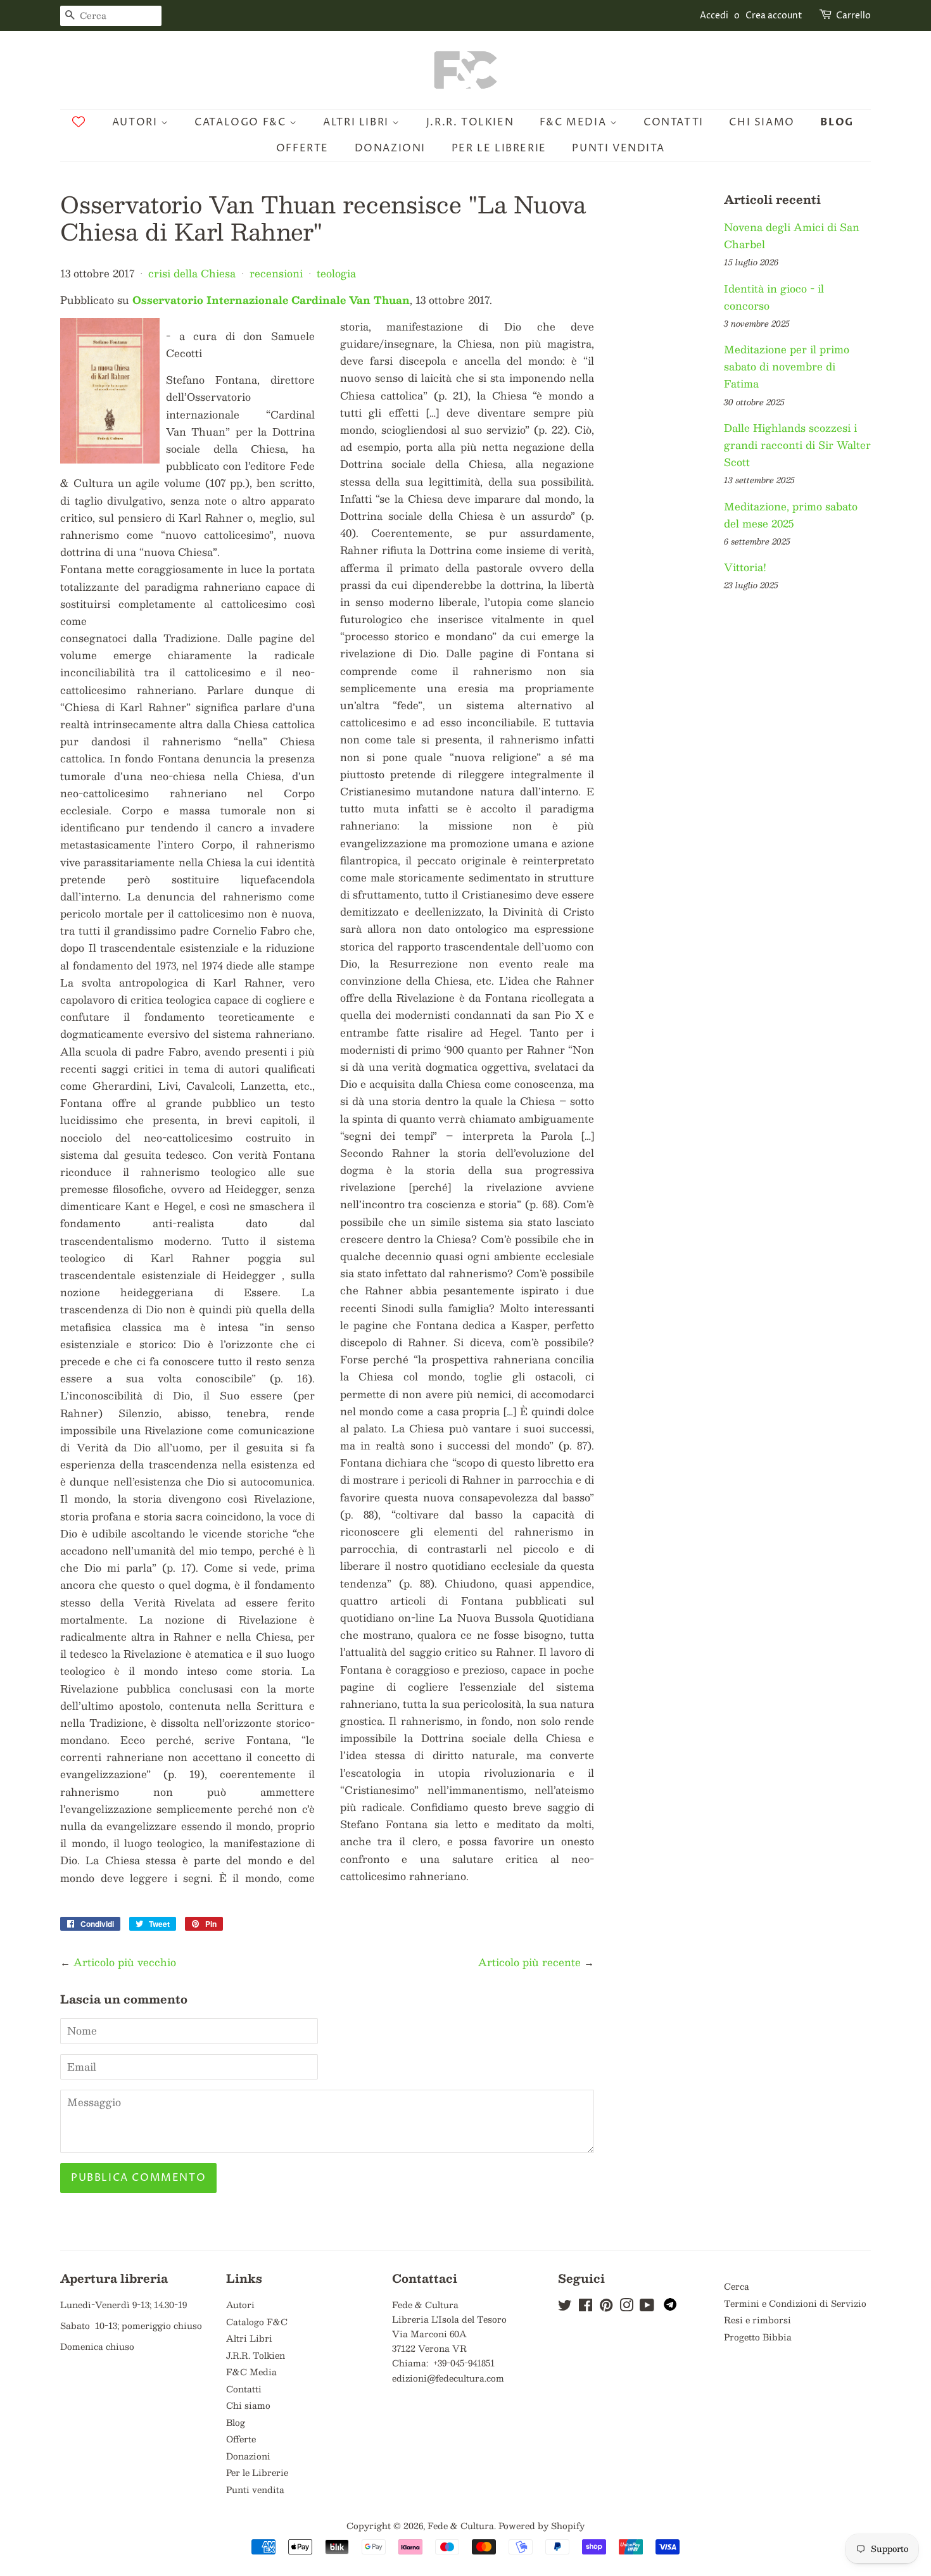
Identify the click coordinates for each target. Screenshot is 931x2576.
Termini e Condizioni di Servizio (795, 2303)
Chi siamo (762, 122)
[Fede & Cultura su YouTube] (647, 2307)
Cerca (737, 2286)
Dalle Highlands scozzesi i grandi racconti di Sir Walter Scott (797, 445)
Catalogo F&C (242, 122)
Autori (136, 122)
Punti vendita (618, 148)
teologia (336, 273)
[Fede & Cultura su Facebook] (586, 2307)
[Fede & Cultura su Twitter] (565, 2307)
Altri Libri (358, 122)
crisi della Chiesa (192, 273)
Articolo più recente (529, 1962)
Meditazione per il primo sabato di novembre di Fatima (787, 366)
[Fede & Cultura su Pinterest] (606, 2307)
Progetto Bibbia (758, 2337)
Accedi (714, 16)
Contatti (674, 122)
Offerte (302, 148)
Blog (837, 122)
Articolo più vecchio (125, 1962)
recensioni (276, 273)
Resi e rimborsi (757, 2320)
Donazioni (390, 148)
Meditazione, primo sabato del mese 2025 (791, 515)
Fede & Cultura (461, 2526)
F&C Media (575, 122)
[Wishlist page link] (79, 122)
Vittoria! (745, 567)
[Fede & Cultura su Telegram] (670, 2307)
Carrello (853, 16)
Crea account (774, 16)
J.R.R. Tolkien (470, 122)
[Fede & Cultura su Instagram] (626, 2307)
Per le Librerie (499, 148)
